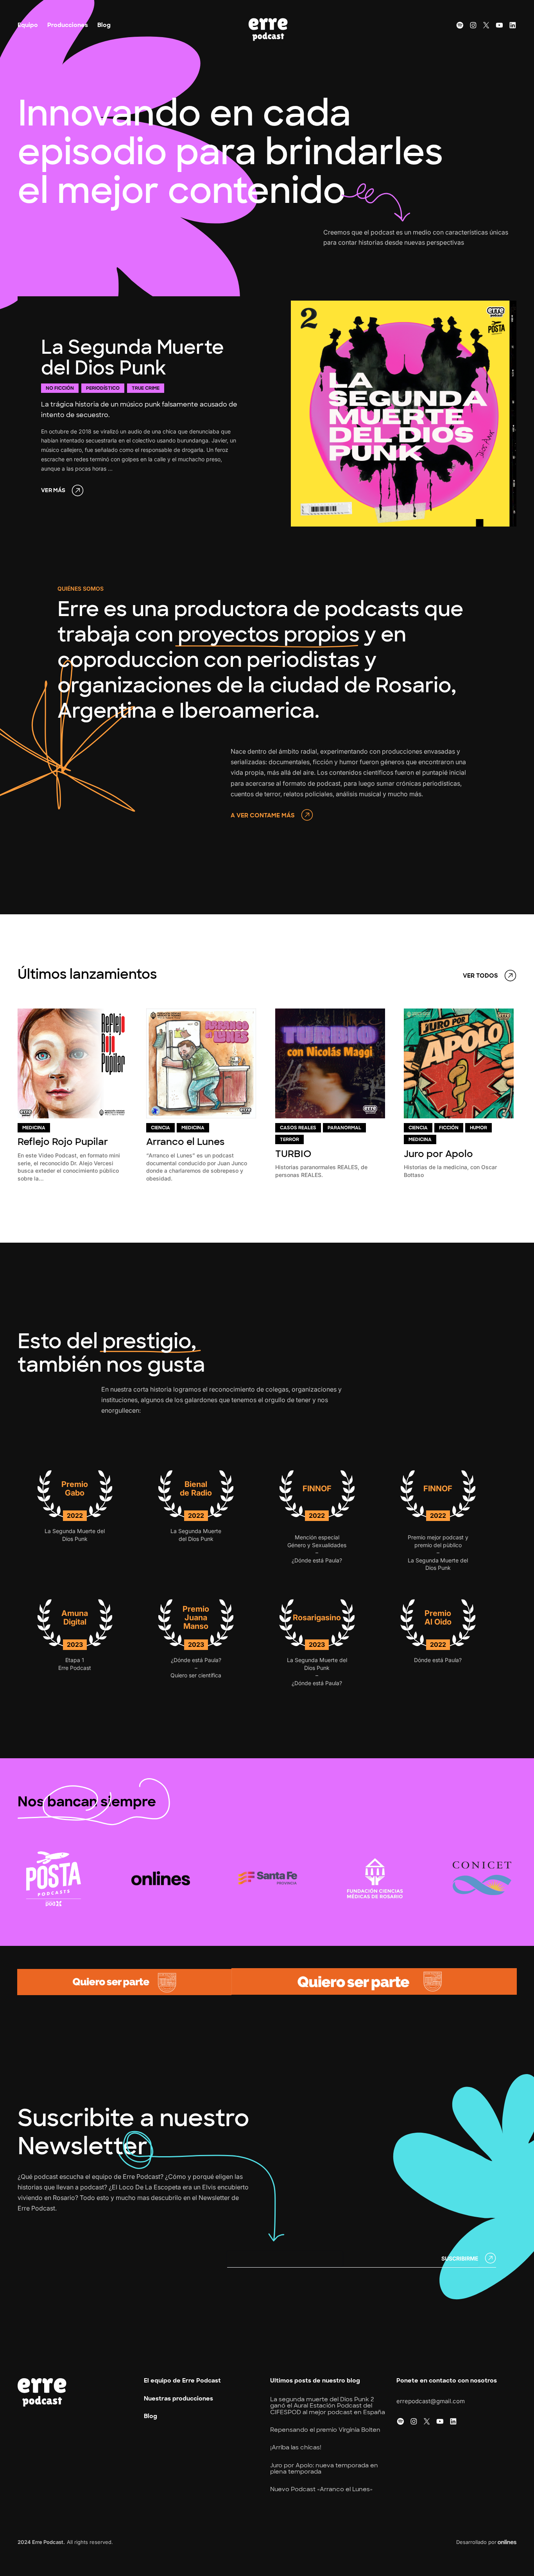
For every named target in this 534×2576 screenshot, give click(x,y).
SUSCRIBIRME (460, 2258)
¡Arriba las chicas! (296, 2448)
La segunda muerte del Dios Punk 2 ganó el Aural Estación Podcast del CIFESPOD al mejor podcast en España (328, 2406)
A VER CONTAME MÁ (261, 816)
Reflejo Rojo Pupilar (63, 1142)
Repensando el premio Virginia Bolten (325, 2430)
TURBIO (293, 1154)
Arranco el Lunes (185, 1142)
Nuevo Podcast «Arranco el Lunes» (321, 2489)
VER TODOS (480, 976)
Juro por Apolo (438, 1154)
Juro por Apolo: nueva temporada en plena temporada (324, 2469)
